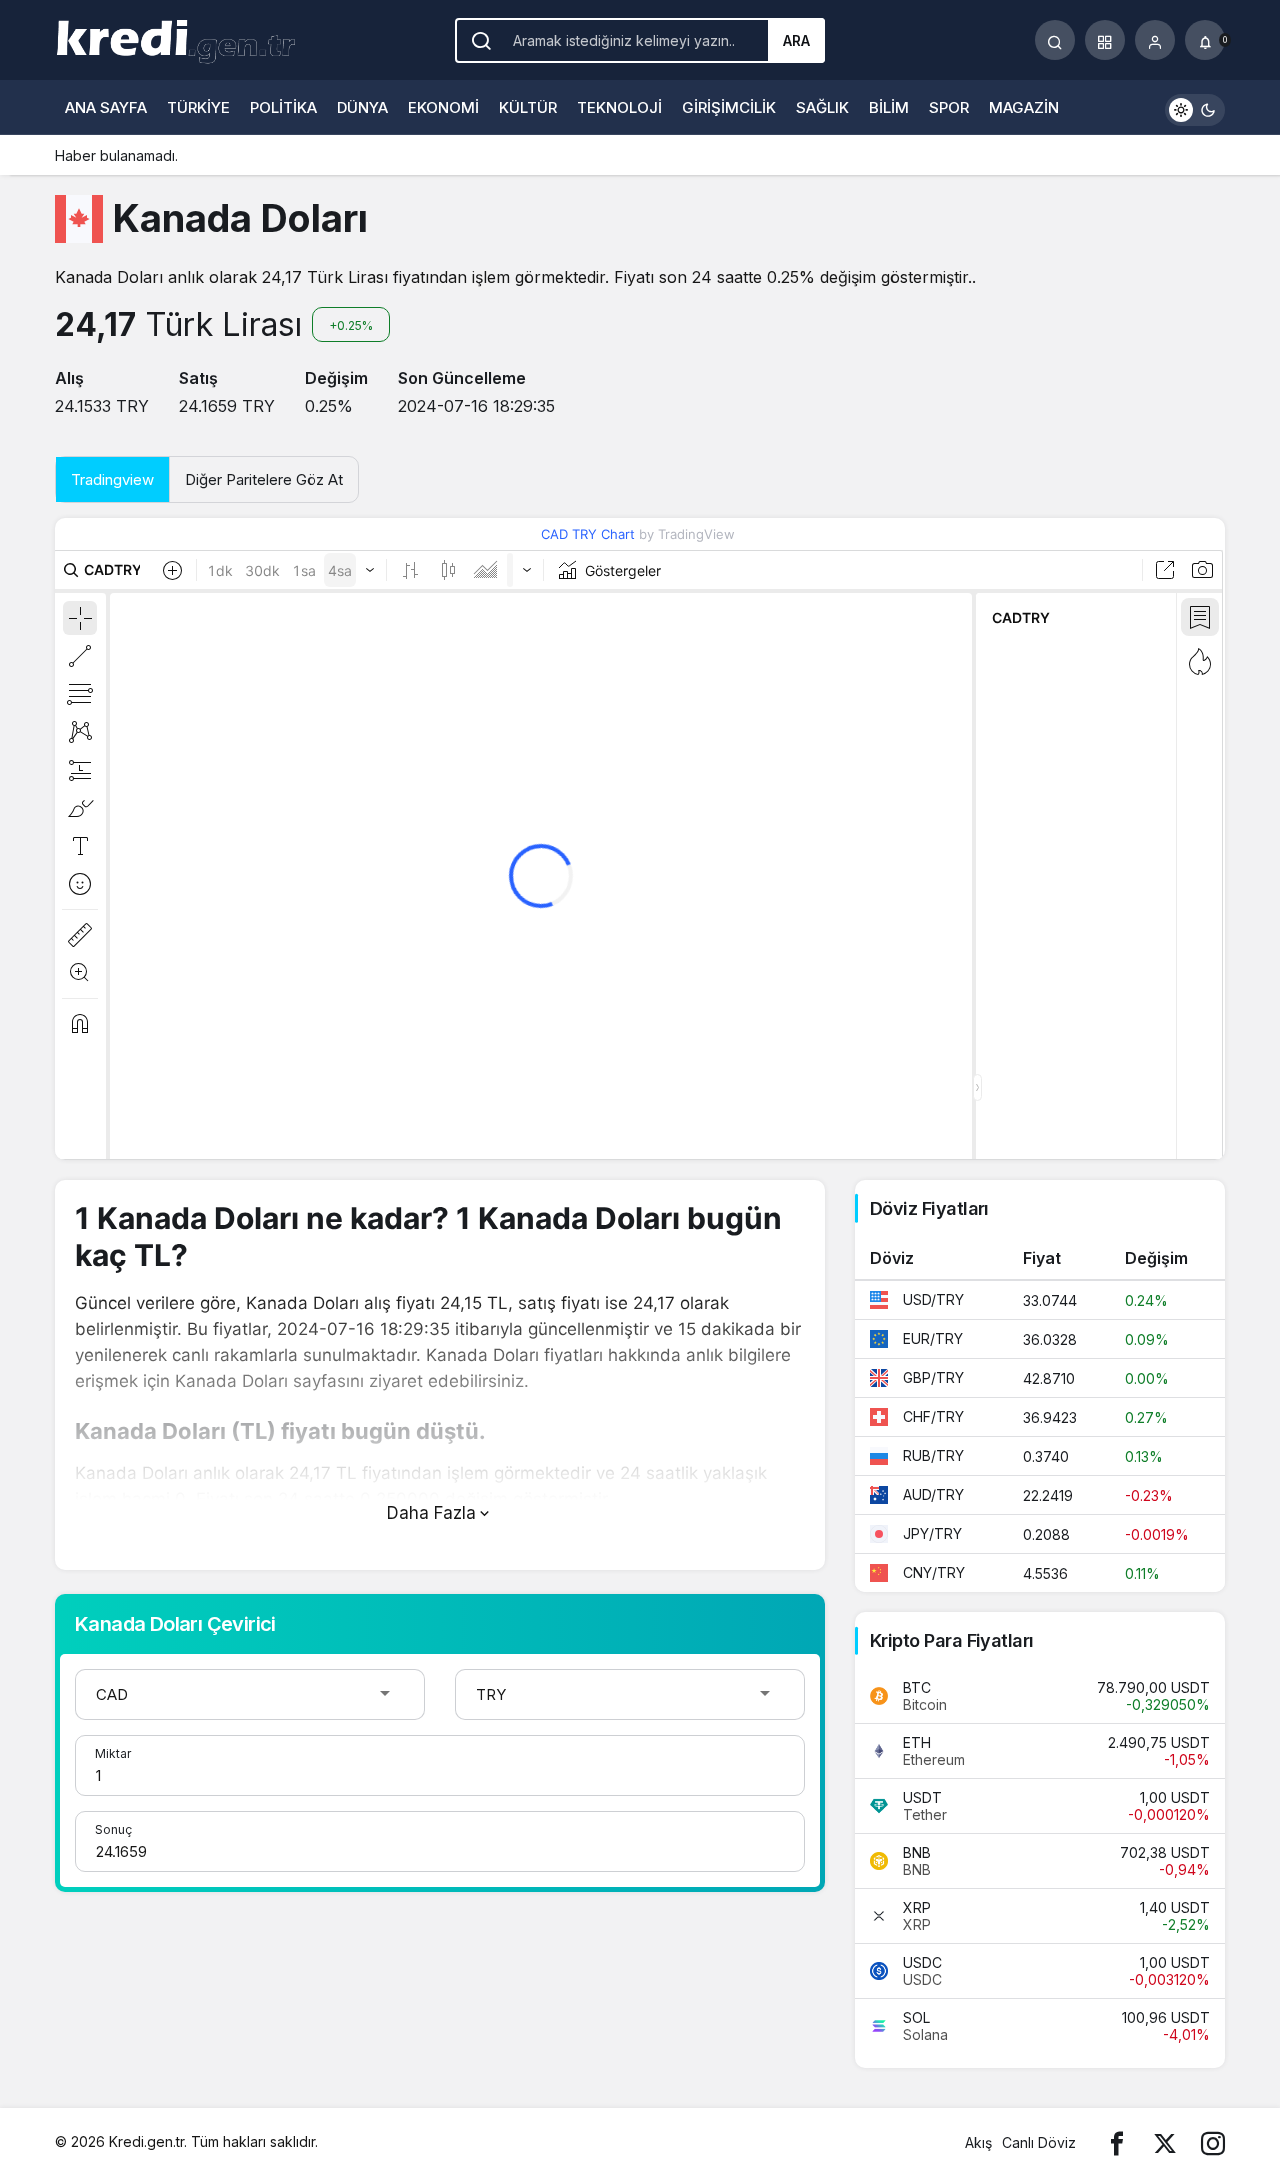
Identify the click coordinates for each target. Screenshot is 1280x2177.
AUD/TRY (933, 1494)
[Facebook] (1117, 2142)
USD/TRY (933, 1299)
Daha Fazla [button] (431, 1513)
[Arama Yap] (1055, 40)
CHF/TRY (933, 1416)
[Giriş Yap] (1155, 40)
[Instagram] (1213, 2142)
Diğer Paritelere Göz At (264, 479)
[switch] (1195, 107)
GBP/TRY (933, 1377)
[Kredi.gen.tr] (175, 38)
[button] (1105, 40)
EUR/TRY (933, 1338)
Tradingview (112, 479)
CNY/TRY (934, 1572)
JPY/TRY (932, 1533)
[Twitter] (1165, 2142)
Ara (796, 40)
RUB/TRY (933, 1455)
